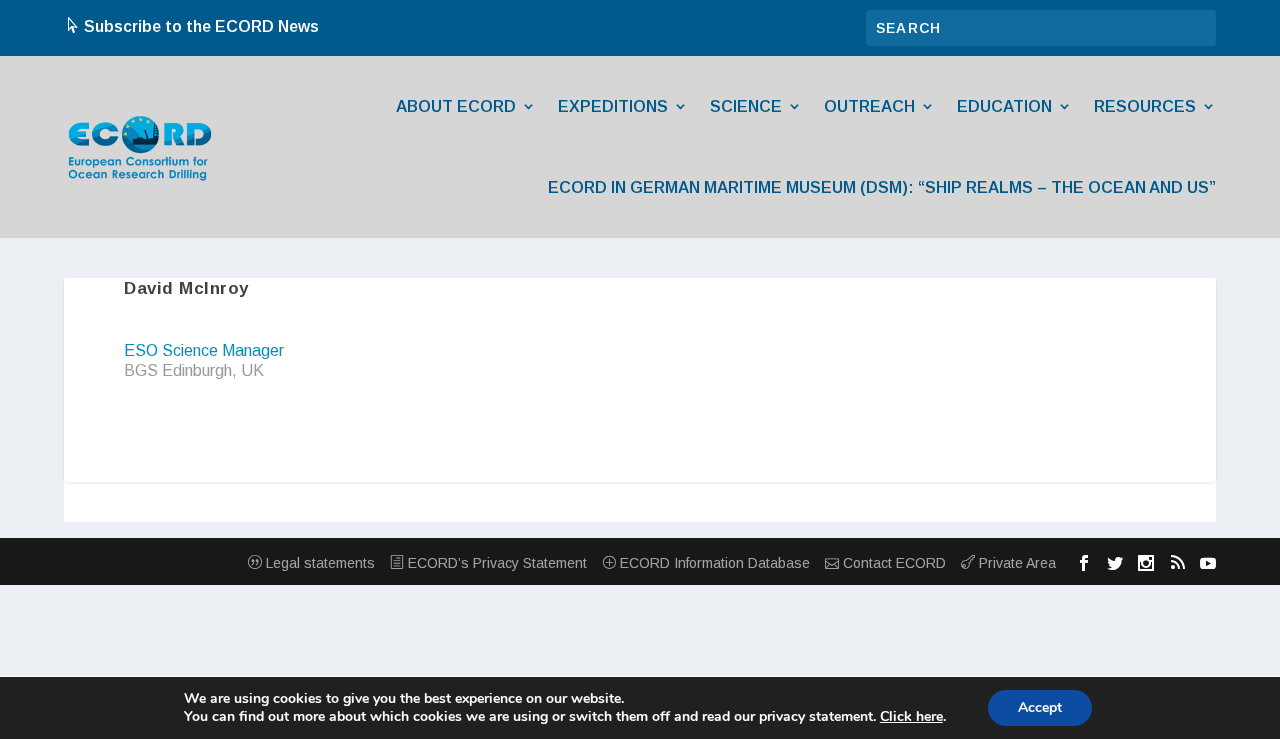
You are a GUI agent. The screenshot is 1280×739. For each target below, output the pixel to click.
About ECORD (456, 106)
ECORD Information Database (713, 563)
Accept (1040, 707)
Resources (1145, 106)
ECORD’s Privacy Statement (495, 563)
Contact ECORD (892, 563)
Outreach (869, 106)
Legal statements (318, 563)
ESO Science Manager (204, 350)
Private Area (1015, 563)
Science (746, 106)
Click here (911, 717)
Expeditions (613, 106)
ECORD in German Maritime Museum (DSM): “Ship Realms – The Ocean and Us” (882, 187)
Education (1004, 106)
